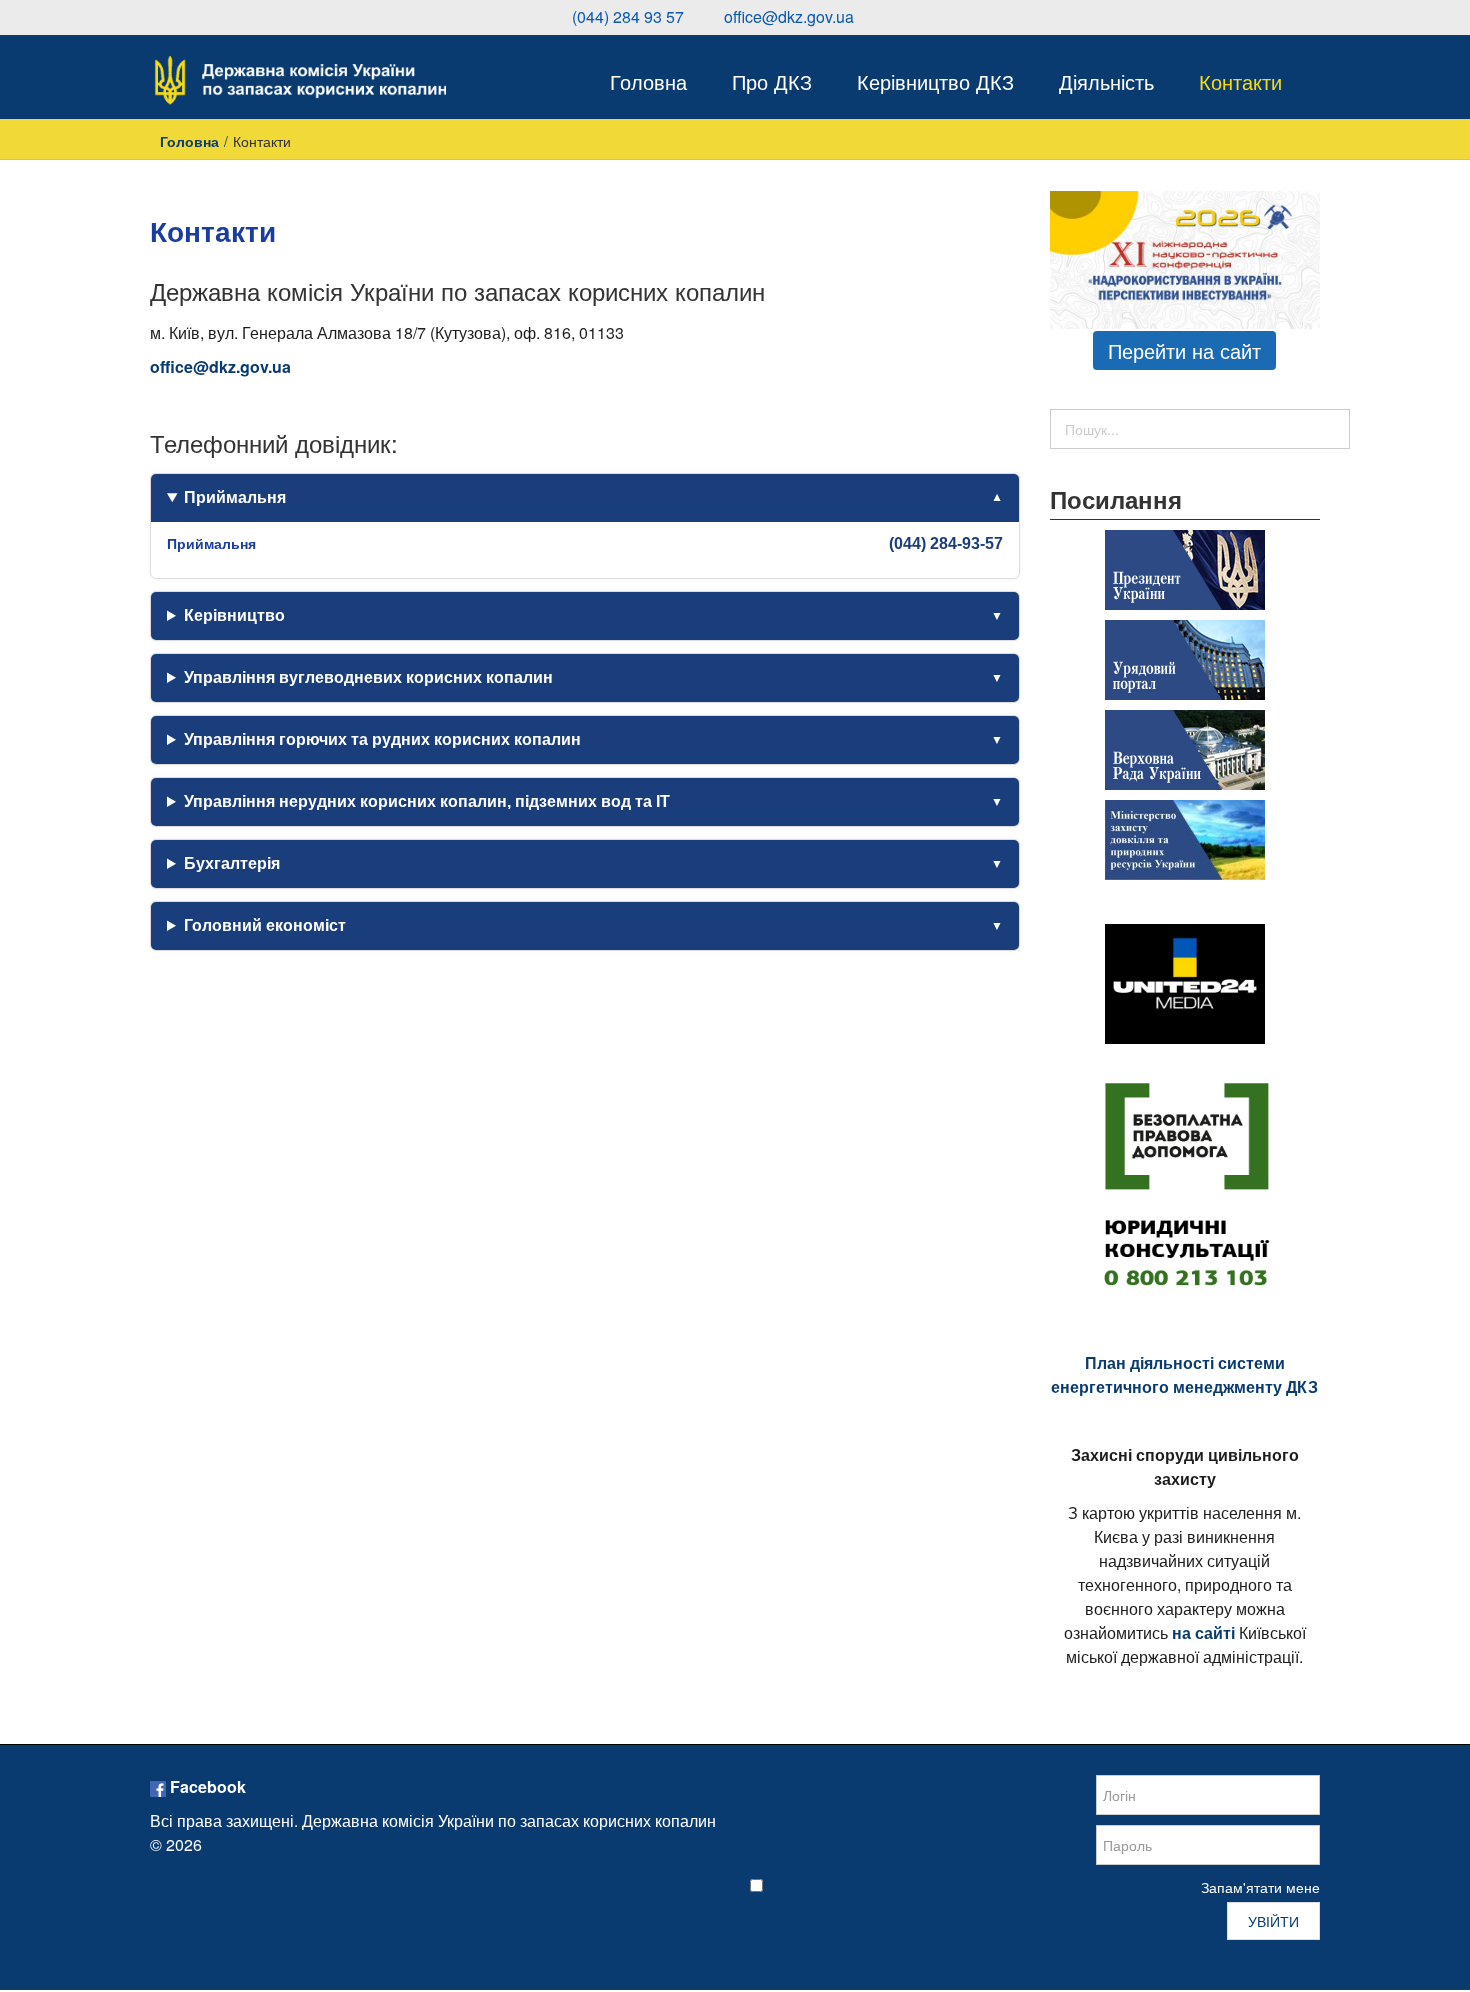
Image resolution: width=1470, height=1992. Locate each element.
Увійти (1273, 1921)
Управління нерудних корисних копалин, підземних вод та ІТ (427, 801)
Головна (189, 141)
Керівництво (234, 615)
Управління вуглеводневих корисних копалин (368, 677)
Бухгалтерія (232, 863)
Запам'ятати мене (1260, 1887)
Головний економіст (265, 925)
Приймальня (235, 497)
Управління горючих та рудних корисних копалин (382, 739)
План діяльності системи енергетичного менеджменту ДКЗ (1184, 1374)
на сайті (1203, 1632)
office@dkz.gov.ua (220, 366)
